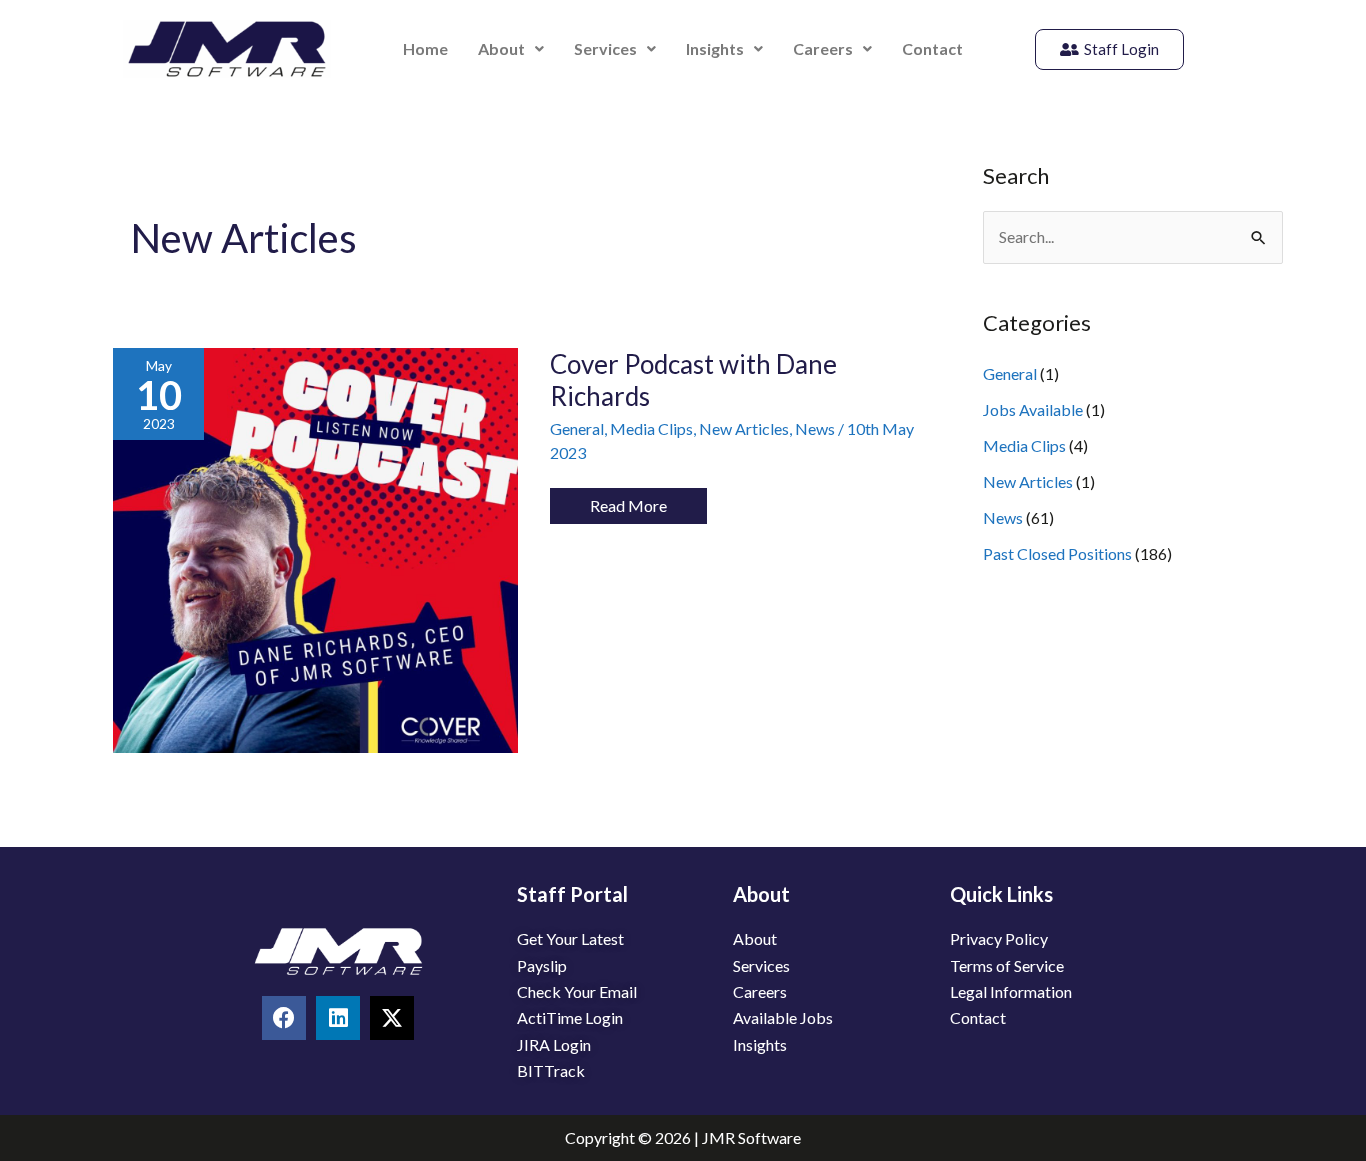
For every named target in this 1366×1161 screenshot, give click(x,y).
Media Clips (651, 428)
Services (605, 48)
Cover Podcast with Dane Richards (693, 380)
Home (425, 48)
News (815, 428)
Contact (932, 48)
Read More (628, 501)
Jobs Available (1033, 409)
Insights (715, 48)
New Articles (744, 428)
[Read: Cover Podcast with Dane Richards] (315, 548)
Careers (823, 48)
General (577, 428)
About (501, 48)
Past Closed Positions (1057, 553)
